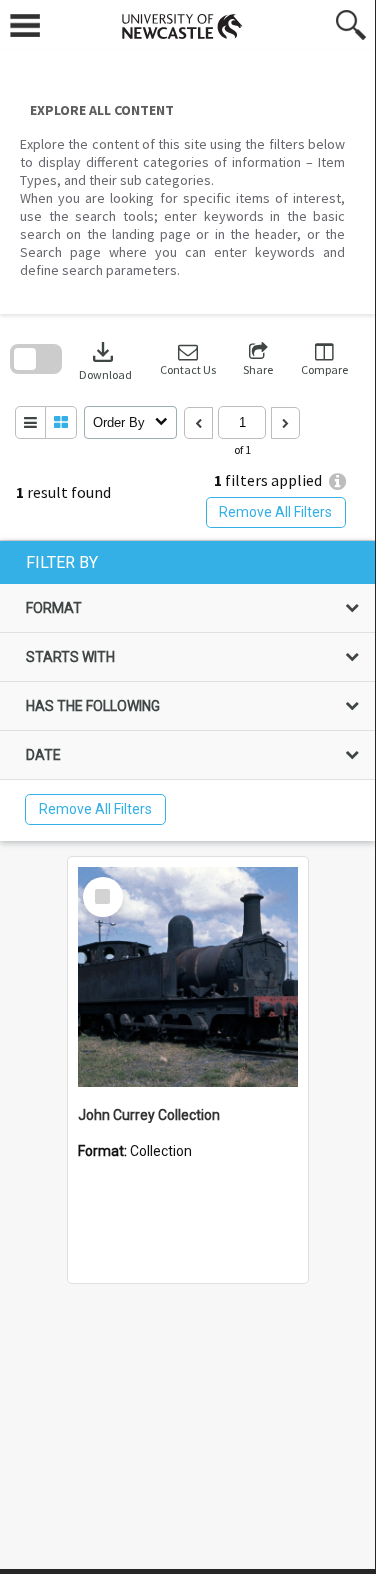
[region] (187, 691)
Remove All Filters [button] (275, 512)
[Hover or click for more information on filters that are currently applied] (337, 481)
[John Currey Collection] (188, 977)
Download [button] (105, 359)
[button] (188, 359)
